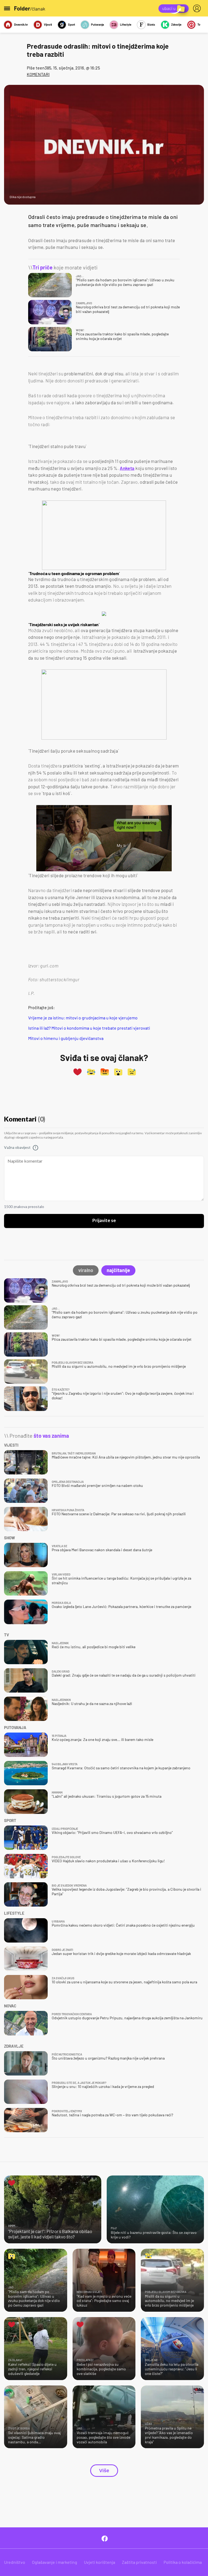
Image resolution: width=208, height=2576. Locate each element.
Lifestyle (126, 24)
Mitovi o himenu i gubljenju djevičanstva (66, 1038)
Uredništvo (15, 2562)
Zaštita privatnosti (139, 2562)
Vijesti (48, 24)
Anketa (127, 468)
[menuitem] (198, 8)
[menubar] (198, 8)
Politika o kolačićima (183, 2562)
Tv (199, 24)
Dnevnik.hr (21, 24)
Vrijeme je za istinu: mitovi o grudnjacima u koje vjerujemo (83, 1018)
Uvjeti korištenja (100, 2562)
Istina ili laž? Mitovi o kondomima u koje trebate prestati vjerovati (89, 1028)
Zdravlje (176, 24)
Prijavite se (104, 1221)
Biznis (151, 24)
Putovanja (97, 24)
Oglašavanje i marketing (55, 2562)
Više (104, 2471)
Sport (71, 24)
